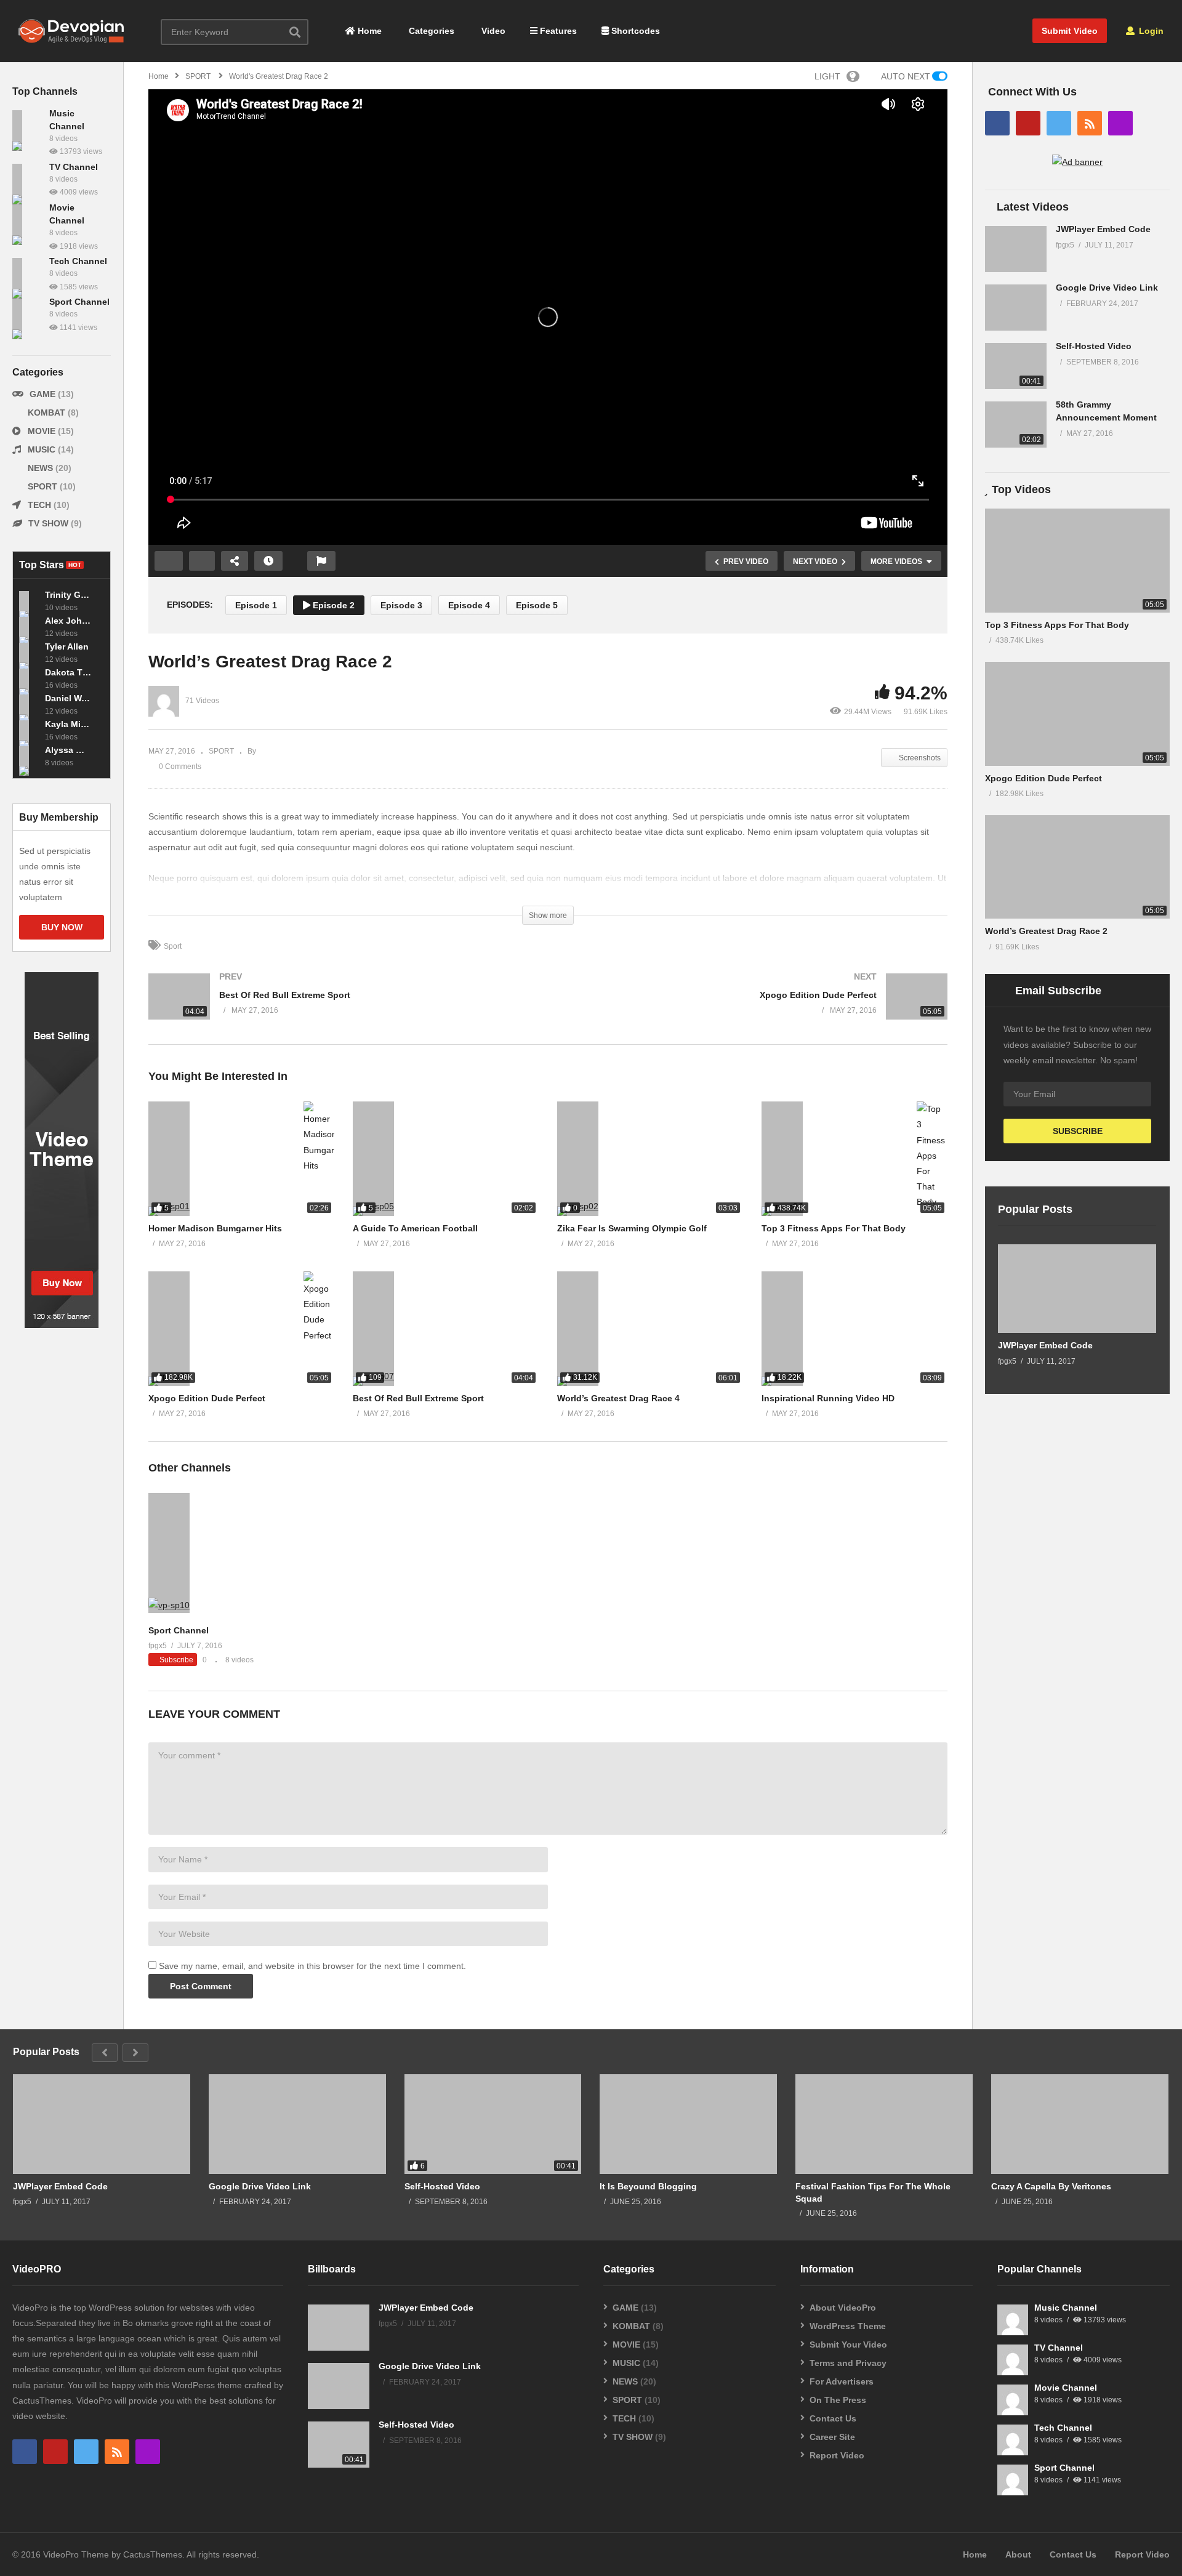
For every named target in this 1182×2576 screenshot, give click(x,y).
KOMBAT (46, 413)
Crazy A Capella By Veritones (1051, 2186)
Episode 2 (332, 605)
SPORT (42, 486)
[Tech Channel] (28, 273)
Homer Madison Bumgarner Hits (215, 1228)
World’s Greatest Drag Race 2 (1046, 931)
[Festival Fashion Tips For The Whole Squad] (884, 2124)
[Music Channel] (28, 126)
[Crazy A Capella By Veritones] (1080, 2124)
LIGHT (827, 76)
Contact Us (833, 2418)
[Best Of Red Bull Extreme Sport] (342, 1009)
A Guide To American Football (415, 1228)
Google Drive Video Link (1107, 288)
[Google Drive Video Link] (1016, 308)
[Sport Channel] (28, 314)
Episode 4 (469, 605)
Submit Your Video (848, 2345)
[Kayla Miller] (29, 730)
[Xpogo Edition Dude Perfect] (754, 1009)
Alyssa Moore (68, 750)
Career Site (832, 2437)
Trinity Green (68, 595)
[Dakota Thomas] (29, 678)
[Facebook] (997, 123)
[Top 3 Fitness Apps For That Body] (854, 1159)
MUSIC (42, 449)
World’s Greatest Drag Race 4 (618, 1398)
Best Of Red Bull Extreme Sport (418, 1398)
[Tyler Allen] (29, 653)
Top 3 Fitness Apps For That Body (834, 1228)
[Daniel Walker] (29, 704)
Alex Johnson (68, 621)
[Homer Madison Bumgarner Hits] (241, 1159)
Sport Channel (79, 302)
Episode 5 (537, 605)
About (1018, 2554)
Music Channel (1066, 2308)
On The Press (838, 2400)
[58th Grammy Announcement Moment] (1016, 425)
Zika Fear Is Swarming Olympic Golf (632, 1228)
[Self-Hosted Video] (1016, 366)
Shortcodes (634, 31)
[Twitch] (1120, 123)
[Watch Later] (268, 561)
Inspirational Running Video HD (828, 1398)
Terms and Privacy (848, 2363)
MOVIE (42, 431)
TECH (39, 505)
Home (368, 31)
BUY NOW (62, 927)
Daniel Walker (68, 698)
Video (492, 31)
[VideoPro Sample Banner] (62, 1325)
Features (557, 31)
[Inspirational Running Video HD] (854, 1329)
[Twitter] (1059, 123)
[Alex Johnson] (29, 627)
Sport (173, 946)
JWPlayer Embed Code (1103, 229)
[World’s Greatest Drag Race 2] (1077, 867)
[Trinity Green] (29, 601)
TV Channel (74, 167)
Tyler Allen (67, 646)
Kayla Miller (68, 724)
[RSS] (1090, 123)
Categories (430, 31)
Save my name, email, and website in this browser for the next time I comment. (312, 1966)
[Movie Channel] (28, 220)
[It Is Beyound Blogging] (688, 2124)
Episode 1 (256, 605)
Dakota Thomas (68, 672)
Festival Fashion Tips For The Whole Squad (873, 2192)
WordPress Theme (848, 2326)
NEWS (40, 468)
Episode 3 (401, 605)
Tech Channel (78, 261)
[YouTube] (1028, 123)
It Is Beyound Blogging (648, 2186)
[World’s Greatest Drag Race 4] (650, 1329)
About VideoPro (843, 2308)
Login (1150, 31)
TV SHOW (48, 523)
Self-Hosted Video (1094, 346)
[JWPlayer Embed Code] (1016, 249)
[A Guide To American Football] (446, 1159)
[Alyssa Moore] (29, 756)
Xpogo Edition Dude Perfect (207, 1398)
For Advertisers (842, 2381)
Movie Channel (1066, 2388)
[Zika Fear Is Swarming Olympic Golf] (650, 1159)
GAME (42, 394)
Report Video (837, 2455)
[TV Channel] (28, 179)
